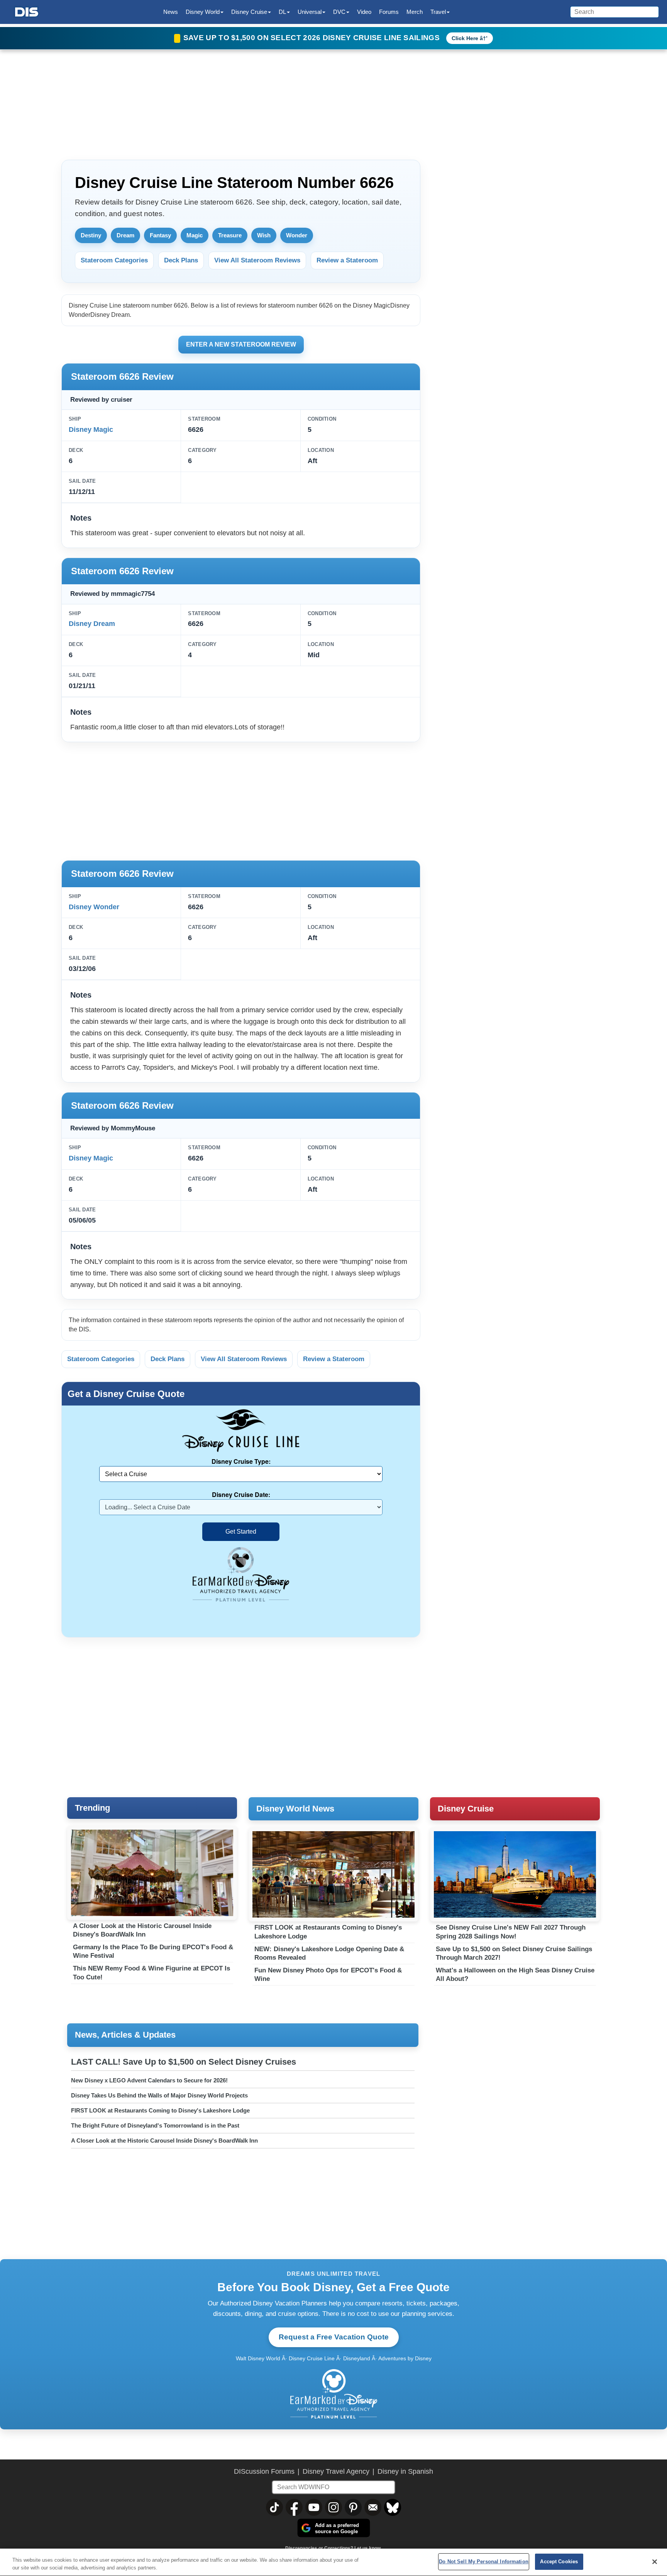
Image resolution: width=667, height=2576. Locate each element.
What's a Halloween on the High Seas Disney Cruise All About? (515, 1975)
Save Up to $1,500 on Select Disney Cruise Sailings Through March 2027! (514, 1953)
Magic (195, 235)
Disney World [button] (203, 12)
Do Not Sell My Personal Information (484, 2562)
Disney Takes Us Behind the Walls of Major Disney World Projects (159, 2095)
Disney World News (295, 1809)
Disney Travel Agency (336, 2471)
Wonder (297, 235)
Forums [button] (389, 12)
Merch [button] (415, 12)
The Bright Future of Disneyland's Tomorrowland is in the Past (155, 2125)
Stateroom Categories (114, 260)
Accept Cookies (559, 2562)
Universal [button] (310, 12)
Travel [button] (438, 12)
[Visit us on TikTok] (274, 2507)
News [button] (171, 12)
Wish (264, 235)
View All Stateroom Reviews (257, 260)
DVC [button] (339, 12)
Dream (125, 235)
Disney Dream (92, 624)
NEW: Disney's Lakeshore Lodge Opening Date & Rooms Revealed (329, 1953)
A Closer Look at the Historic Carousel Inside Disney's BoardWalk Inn (142, 1930)
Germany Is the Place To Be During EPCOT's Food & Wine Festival (153, 1951)
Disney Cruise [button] (249, 12)
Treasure (230, 235)
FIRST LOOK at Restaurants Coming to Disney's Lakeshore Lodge (328, 1932)
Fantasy (160, 235)
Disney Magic (91, 430)
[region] (333, 2562)
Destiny (91, 235)
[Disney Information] (27, 12)
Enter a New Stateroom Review (241, 344)
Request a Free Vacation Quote (334, 2337)
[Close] (655, 2562)
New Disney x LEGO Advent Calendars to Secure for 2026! (149, 2080)
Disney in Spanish (405, 2471)
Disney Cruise (466, 1809)
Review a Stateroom (347, 260)
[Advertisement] (241, 800)
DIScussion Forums (264, 2471)
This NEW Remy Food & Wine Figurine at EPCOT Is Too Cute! (152, 1973)
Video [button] (364, 12)
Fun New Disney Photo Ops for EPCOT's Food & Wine (328, 1975)
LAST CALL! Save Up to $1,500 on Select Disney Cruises (184, 2062)
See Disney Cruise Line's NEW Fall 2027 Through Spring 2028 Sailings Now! (511, 1932)
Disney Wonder (94, 907)
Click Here (465, 38)
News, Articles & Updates (125, 2035)
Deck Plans (181, 260)
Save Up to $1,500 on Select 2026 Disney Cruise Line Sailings (312, 38)
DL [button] (282, 12)
